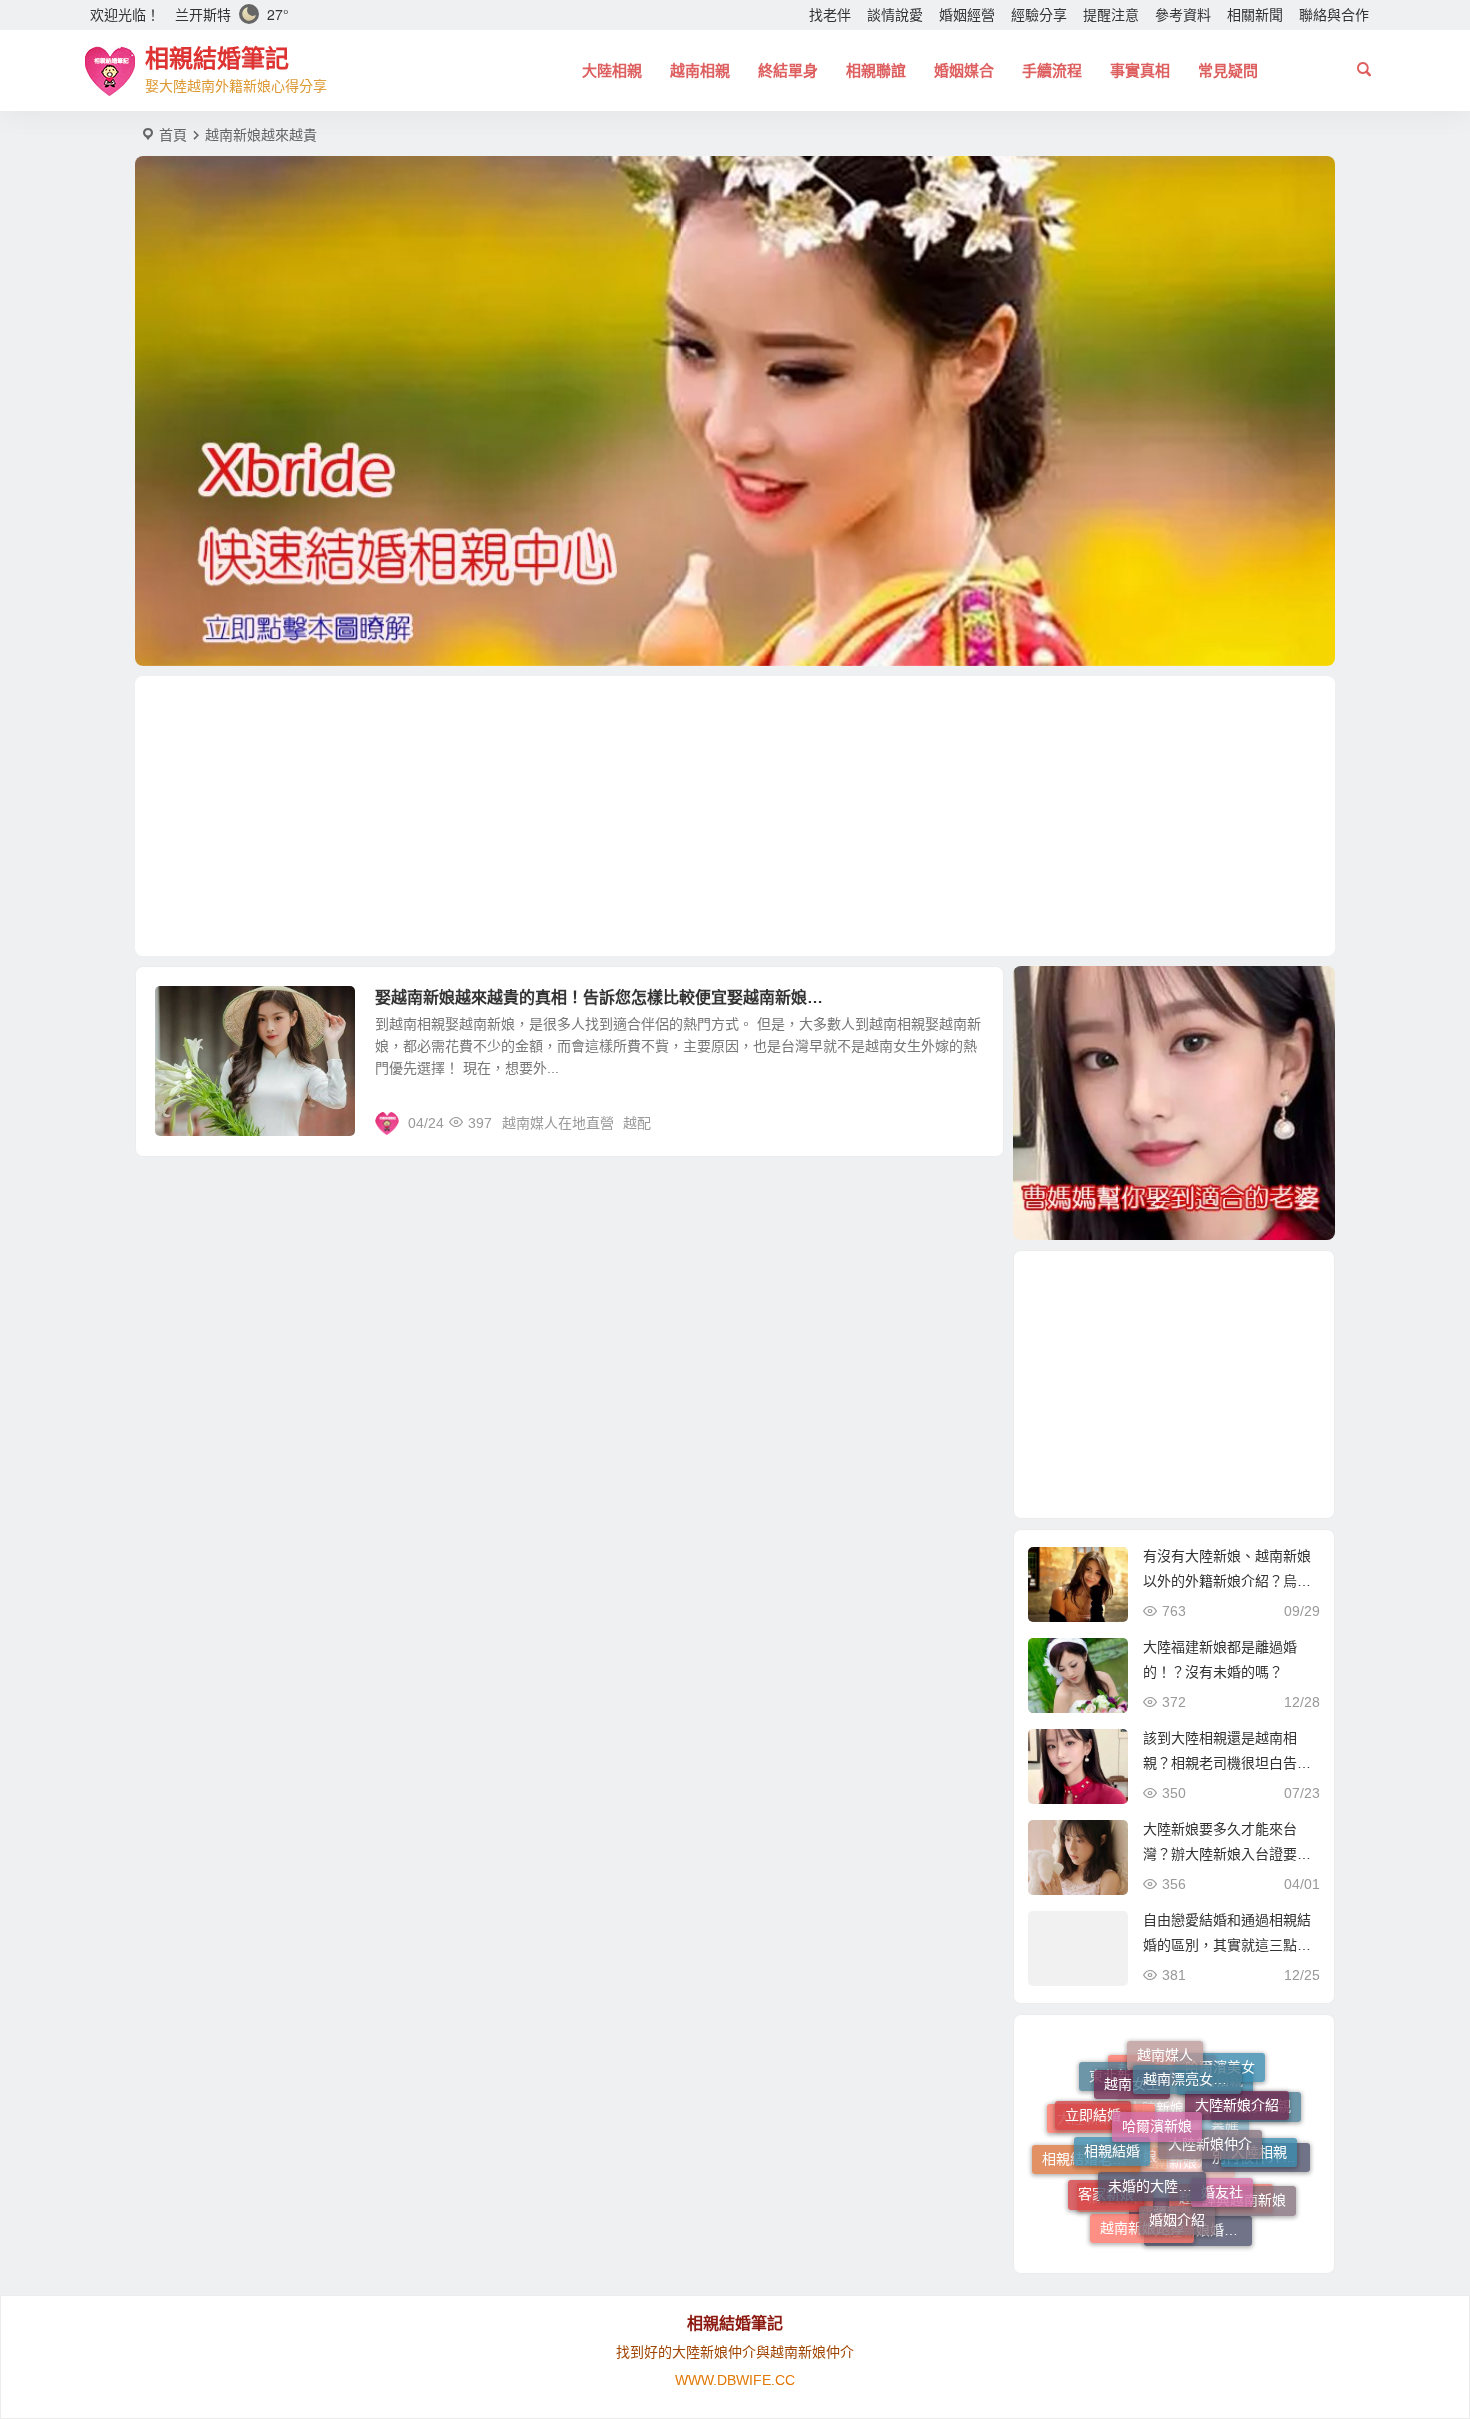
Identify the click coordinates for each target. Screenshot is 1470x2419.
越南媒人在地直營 (558, 1123)
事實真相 (1140, 70)
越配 (637, 1123)
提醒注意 (1111, 15)
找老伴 (830, 15)
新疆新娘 (1167, 2233)
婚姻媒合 (964, 70)
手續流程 (1052, 70)
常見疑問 (1228, 70)
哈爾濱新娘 (1157, 2069)
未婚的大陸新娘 (1157, 2118)
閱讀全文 (965, 1122)
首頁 (173, 135)
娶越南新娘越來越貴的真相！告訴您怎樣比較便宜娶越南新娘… (599, 997)
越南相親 (700, 70)
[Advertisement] (735, 816)
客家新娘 (1106, 2157)
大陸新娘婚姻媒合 (1203, 2208)
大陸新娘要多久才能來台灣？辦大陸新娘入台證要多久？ (1227, 1854)
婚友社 (1222, 2134)
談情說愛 (895, 15)
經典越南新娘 (1244, 2179)
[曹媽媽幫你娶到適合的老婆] (1174, 1103)
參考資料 (1183, 15)
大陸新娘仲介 (1210, 2084)
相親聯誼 (876, 70)
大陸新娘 (1156, 2178)
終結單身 (788, 70)
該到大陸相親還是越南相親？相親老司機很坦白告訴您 (1227, 1763)
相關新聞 (1255, 15)
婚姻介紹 (1177, 2161)
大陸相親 (612, 70)
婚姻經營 (967, 15)
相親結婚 (1112, 2102)
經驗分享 (1039, 15)
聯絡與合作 (1334, 15)
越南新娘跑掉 (1142, 2200)
